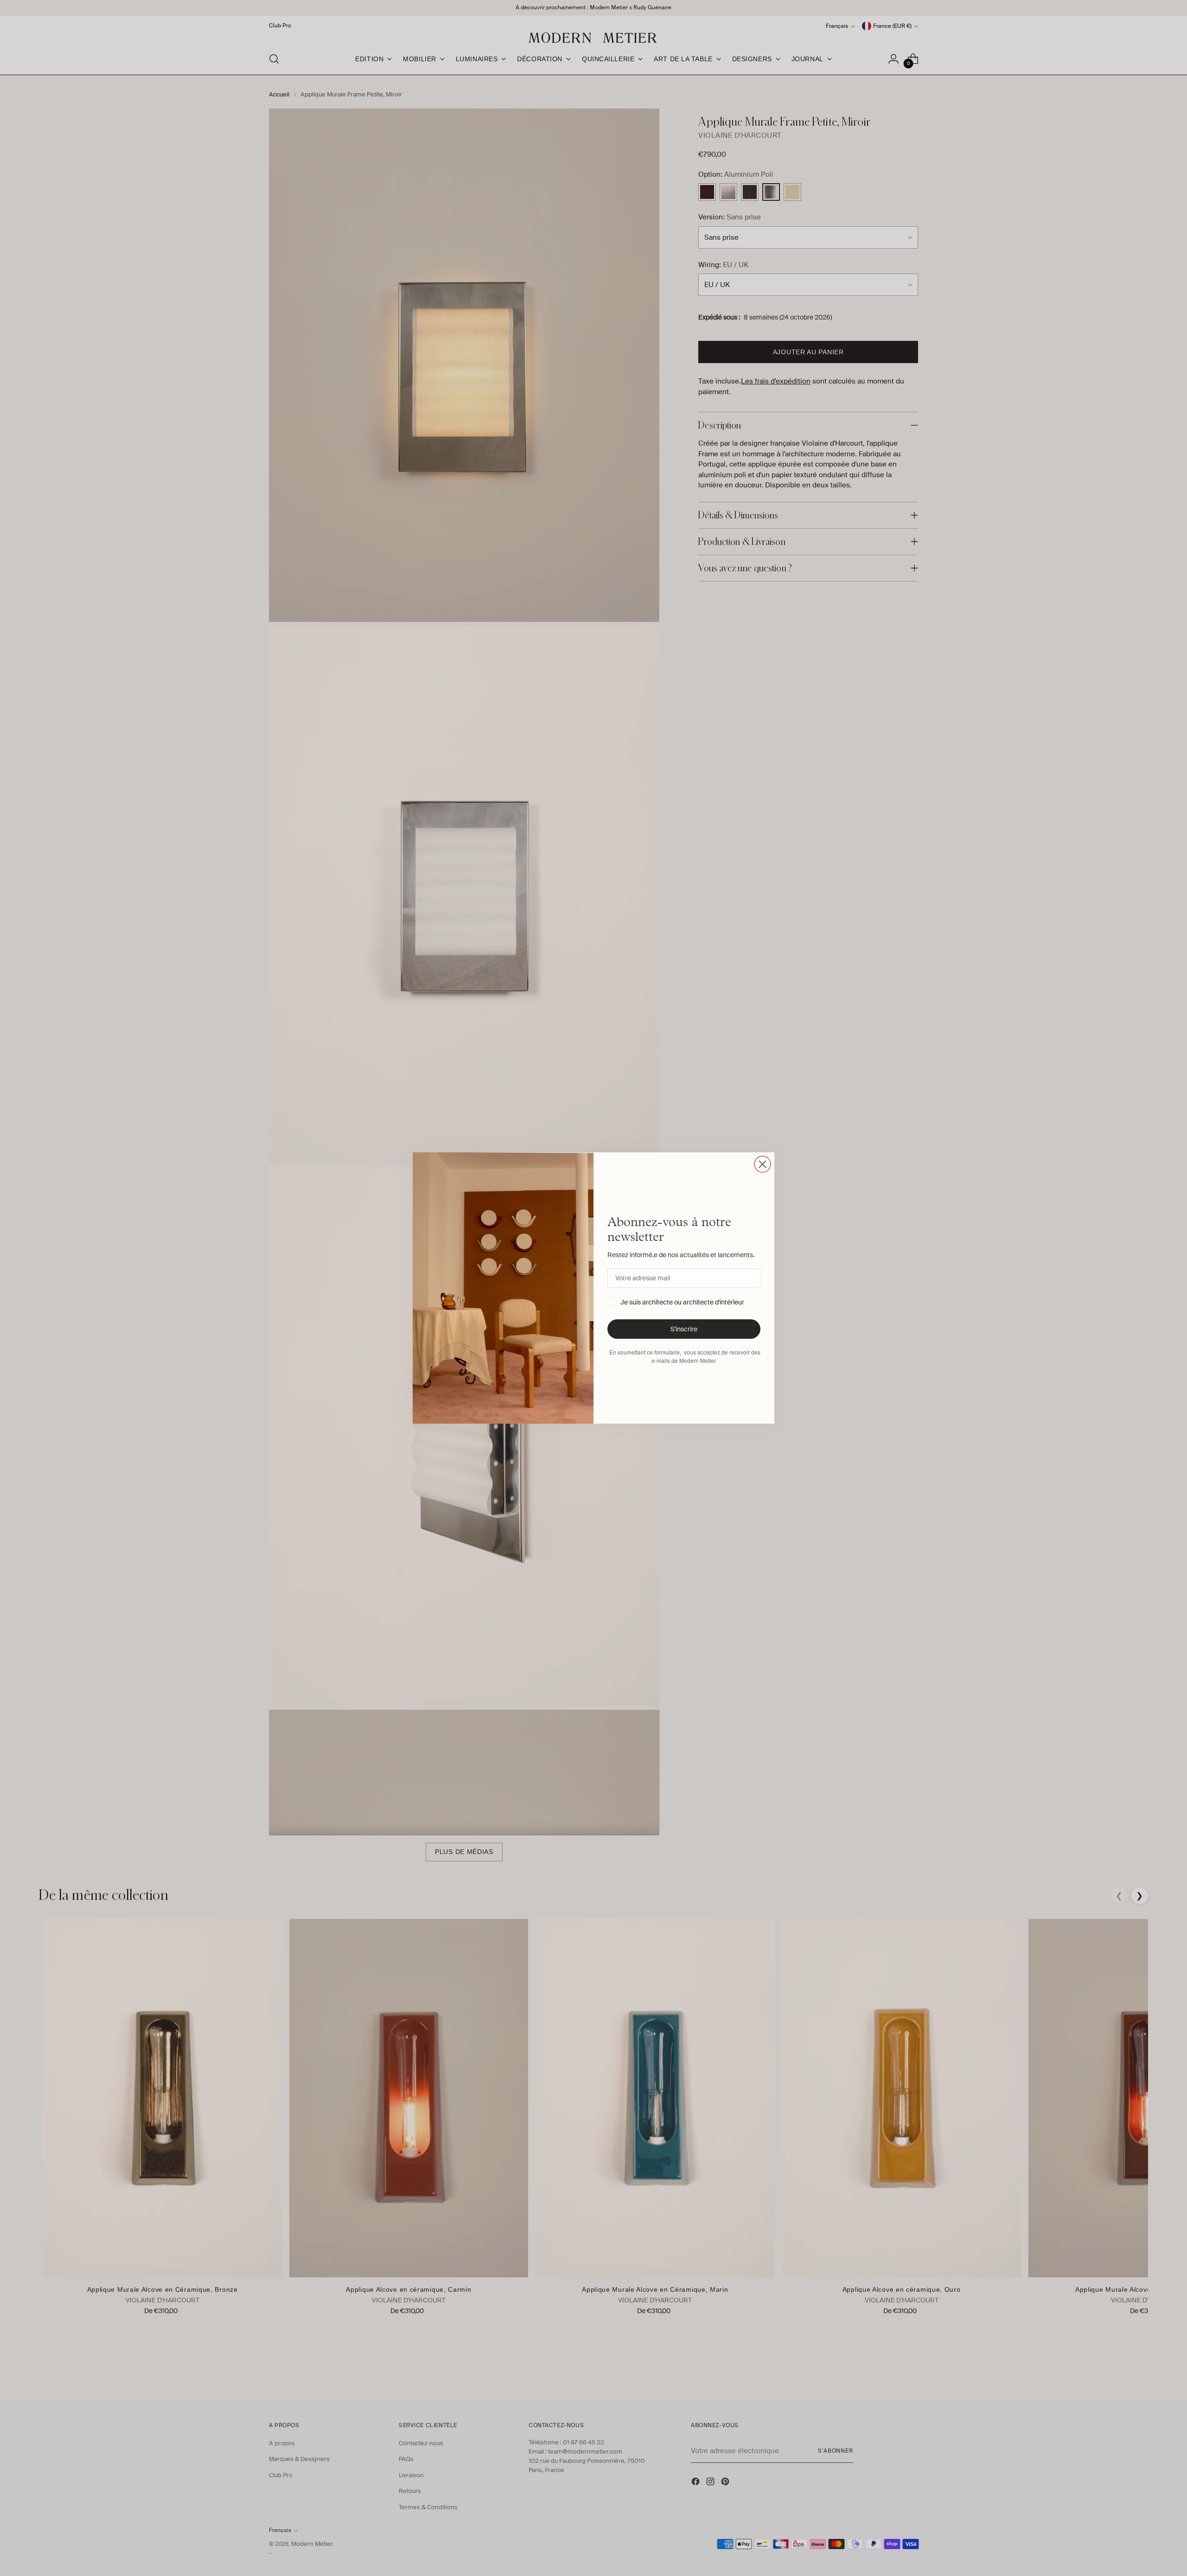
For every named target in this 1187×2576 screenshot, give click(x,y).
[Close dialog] (763, 1164)
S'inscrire (684, 1329)
